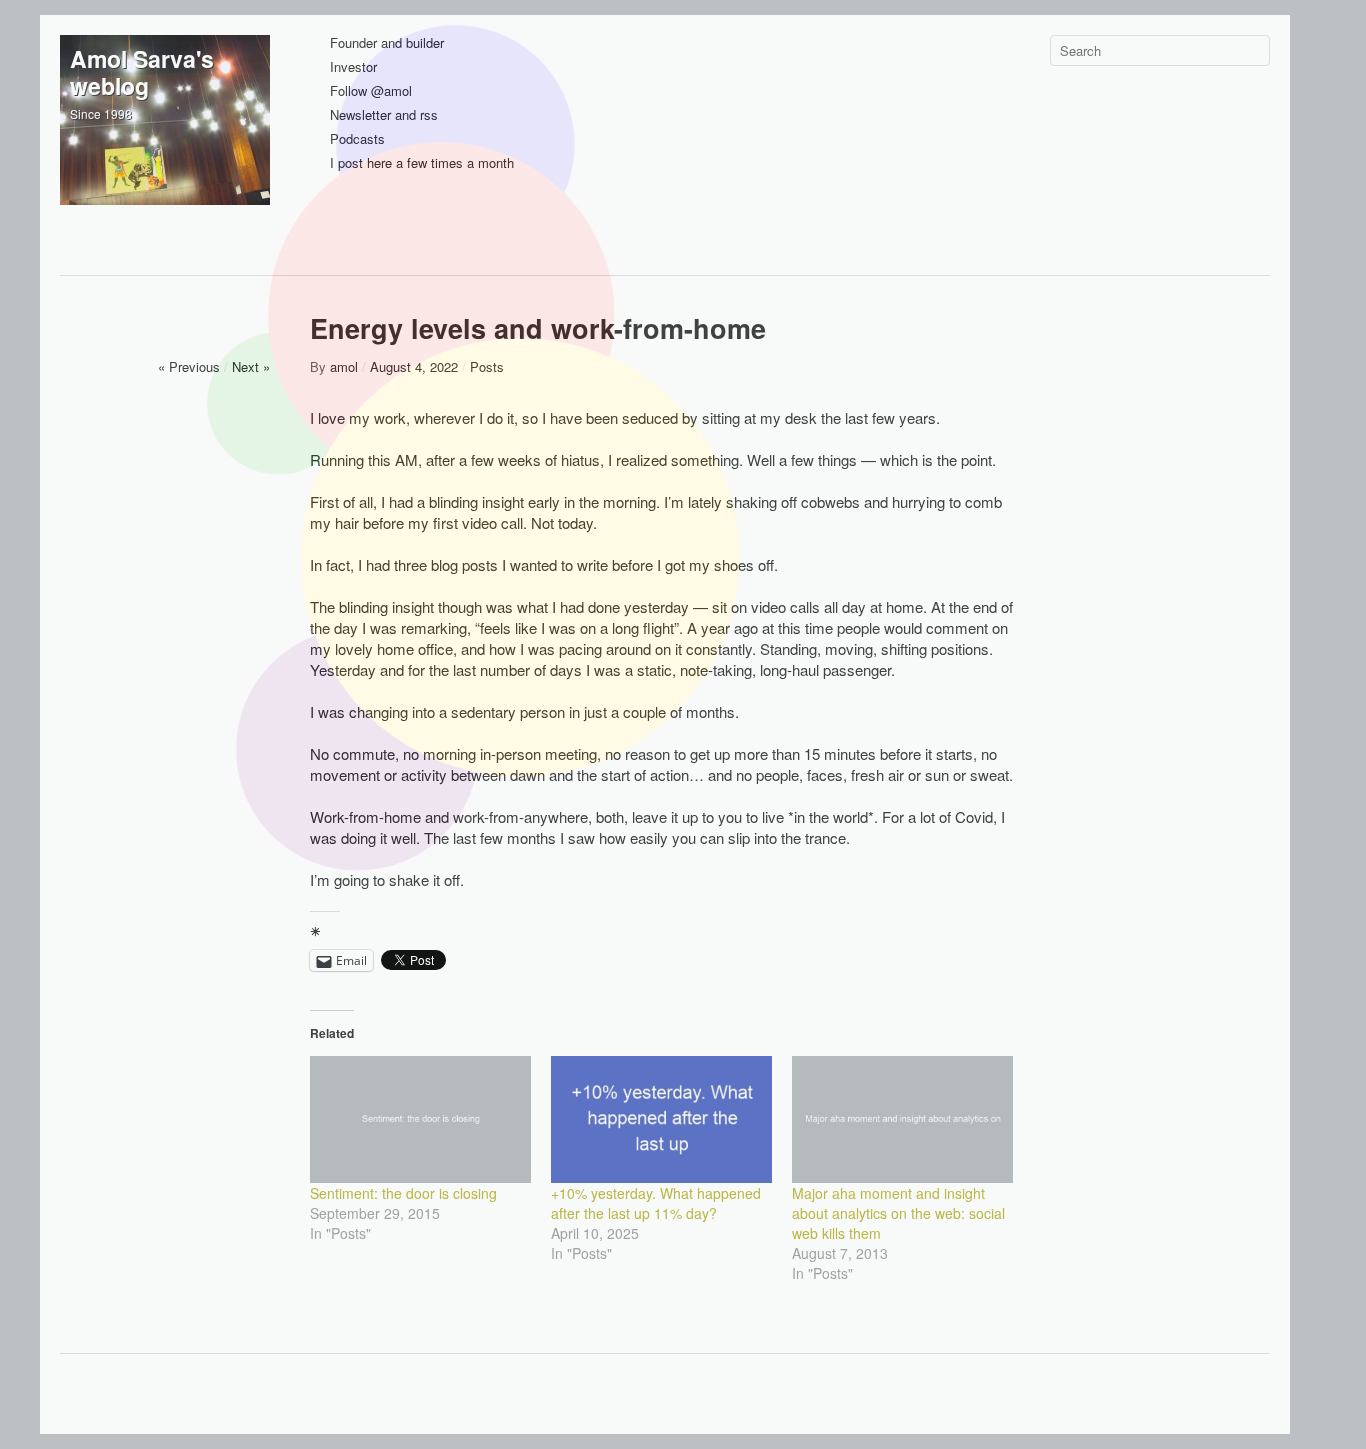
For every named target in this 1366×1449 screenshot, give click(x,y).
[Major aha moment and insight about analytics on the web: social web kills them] (902, 1119)
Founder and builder (387, 43)
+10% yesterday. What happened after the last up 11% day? (656, 1203)
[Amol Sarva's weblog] (165, 140)
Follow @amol (371, 91)
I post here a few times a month (422, 163)
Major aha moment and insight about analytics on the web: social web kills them (898, 1213)
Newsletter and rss (384, 115)
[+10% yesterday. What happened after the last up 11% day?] (661, 1119)
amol (344, 366)
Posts (487, 366)
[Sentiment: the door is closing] (420, 1119)
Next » (251, 366)
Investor (353, 67)
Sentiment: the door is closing (403, 1193)
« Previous (189, 366)
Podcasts (357, 139)
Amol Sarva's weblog (142, 72)
